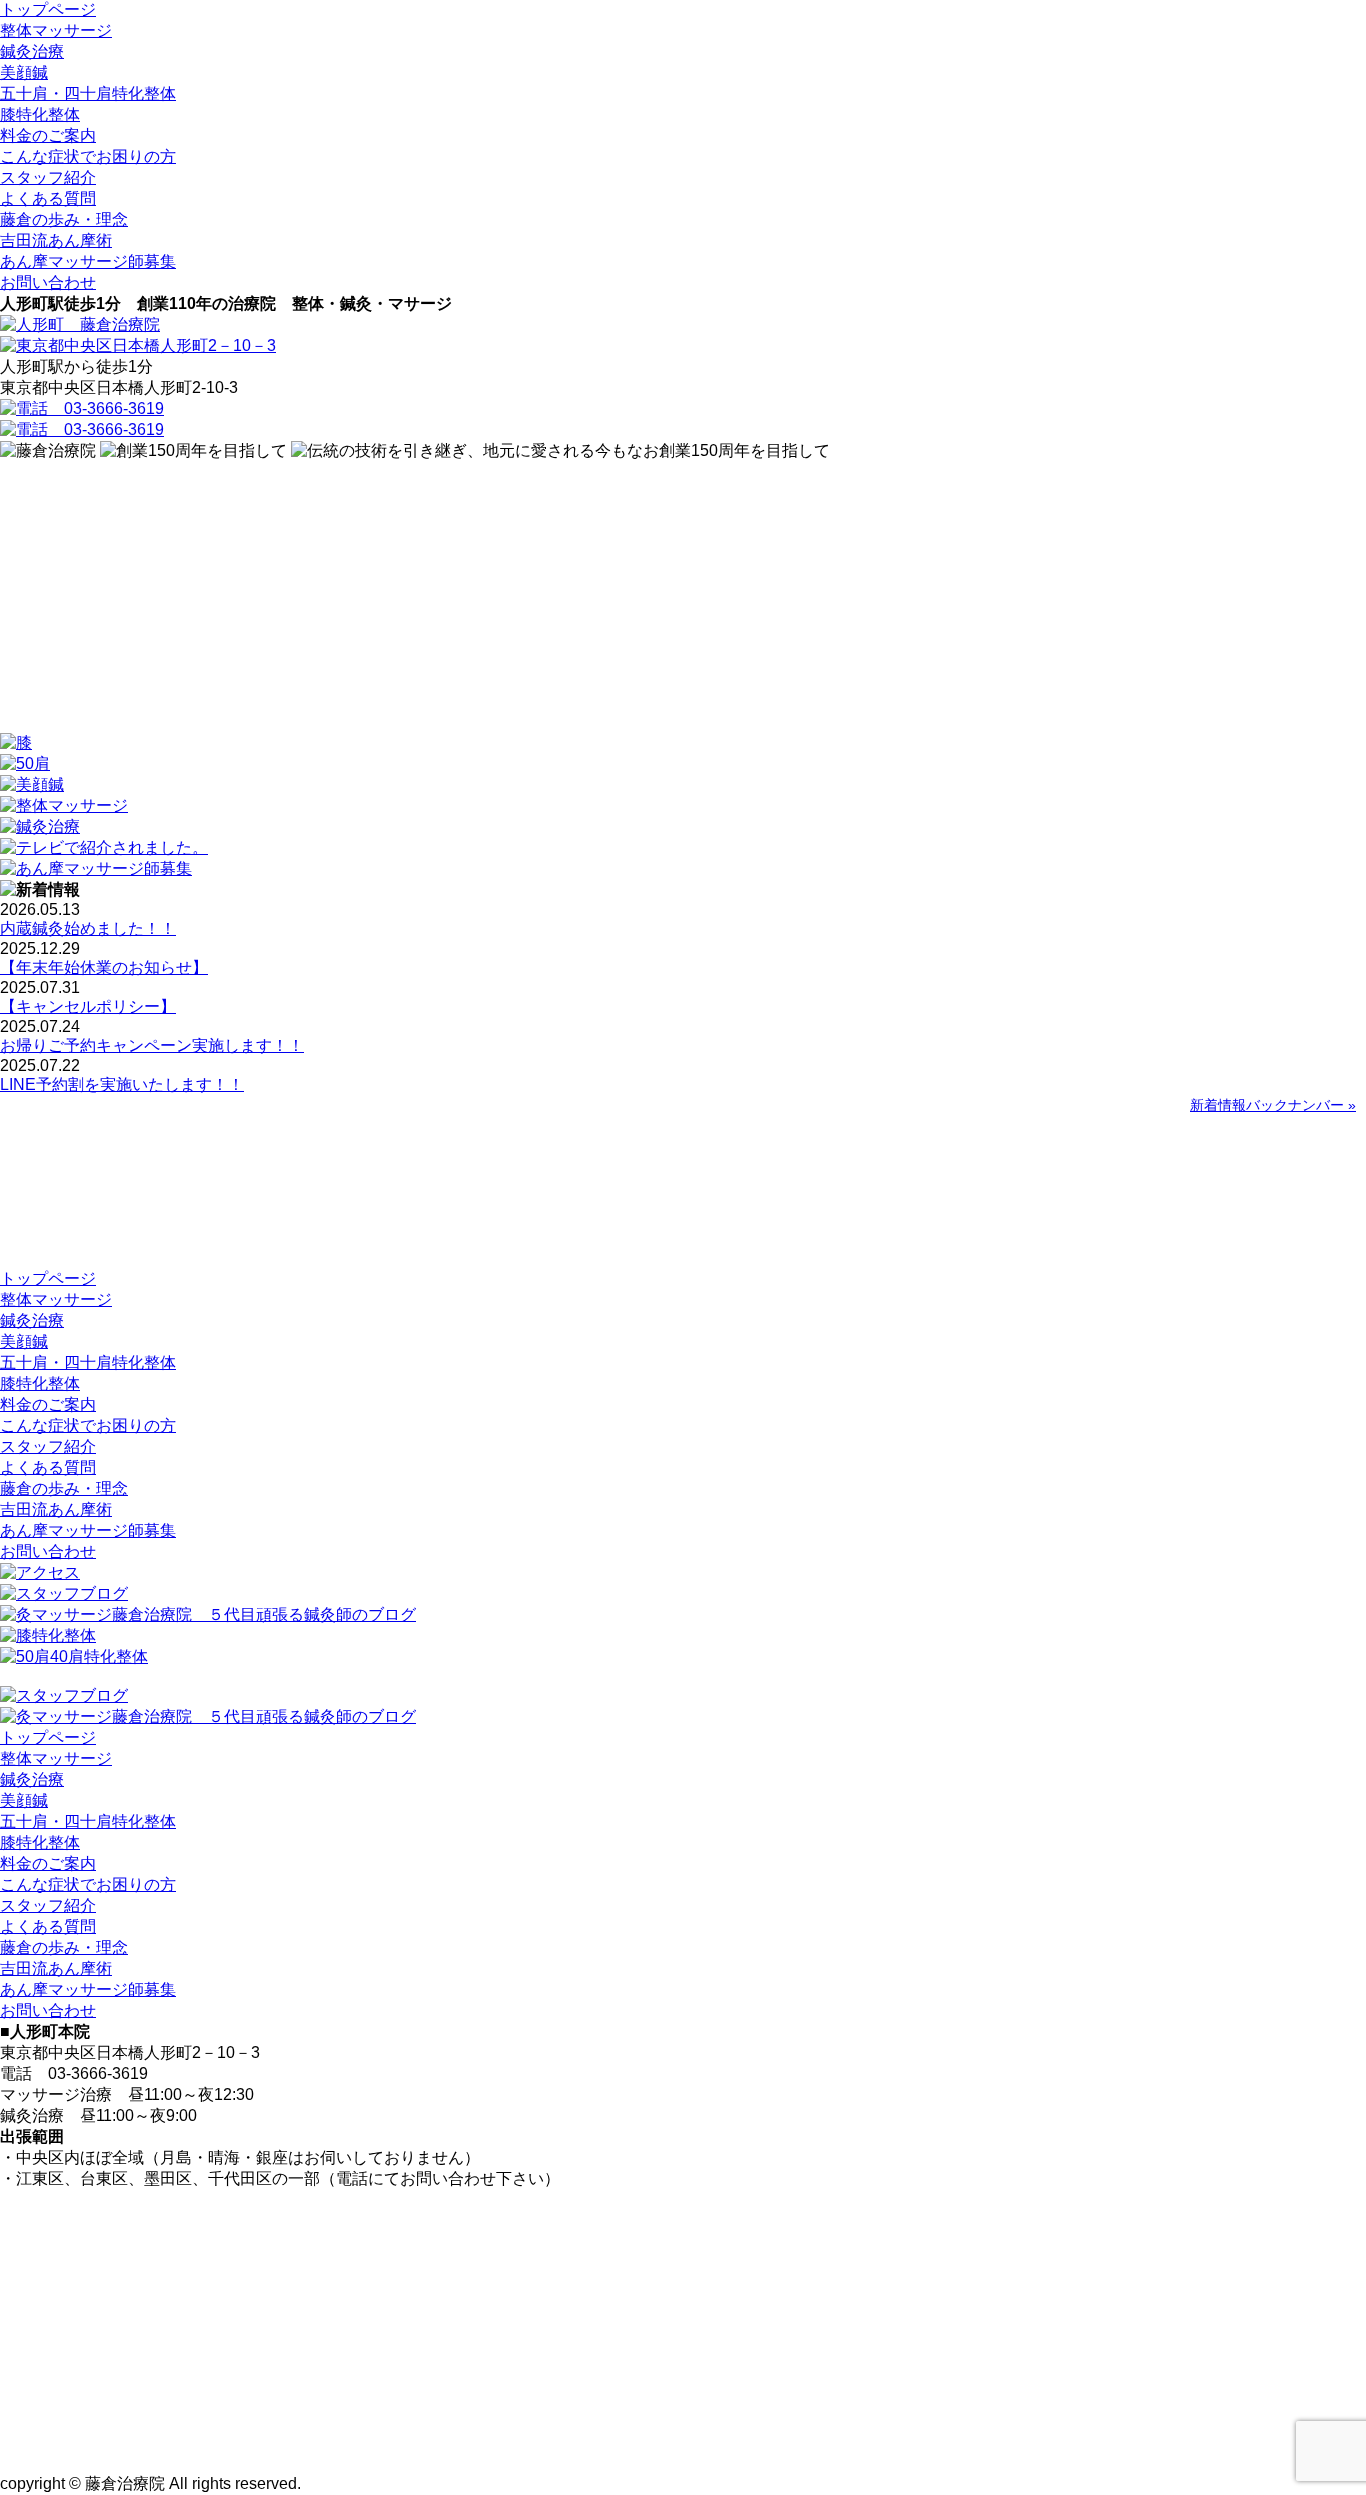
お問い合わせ (48, 282)
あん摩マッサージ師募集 (88, 261)
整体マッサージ (56, 30)
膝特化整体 (40, 114)
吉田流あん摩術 (56, 240)
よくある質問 (48, 198)
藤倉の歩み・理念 (64, 219)
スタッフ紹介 (48, 177)
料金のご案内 (48, 135)
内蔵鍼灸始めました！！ (88, 928)
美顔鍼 (24, 72)
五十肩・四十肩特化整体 (88, 93)
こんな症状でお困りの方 (88, 156)
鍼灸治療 (32, 51)
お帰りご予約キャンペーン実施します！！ (152, 1045)
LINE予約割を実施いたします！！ (122, 1084)
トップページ (48, 9)
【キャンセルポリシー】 (88, 1006)
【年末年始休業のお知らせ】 (104, 967)
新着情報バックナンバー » (1273, 1105)
